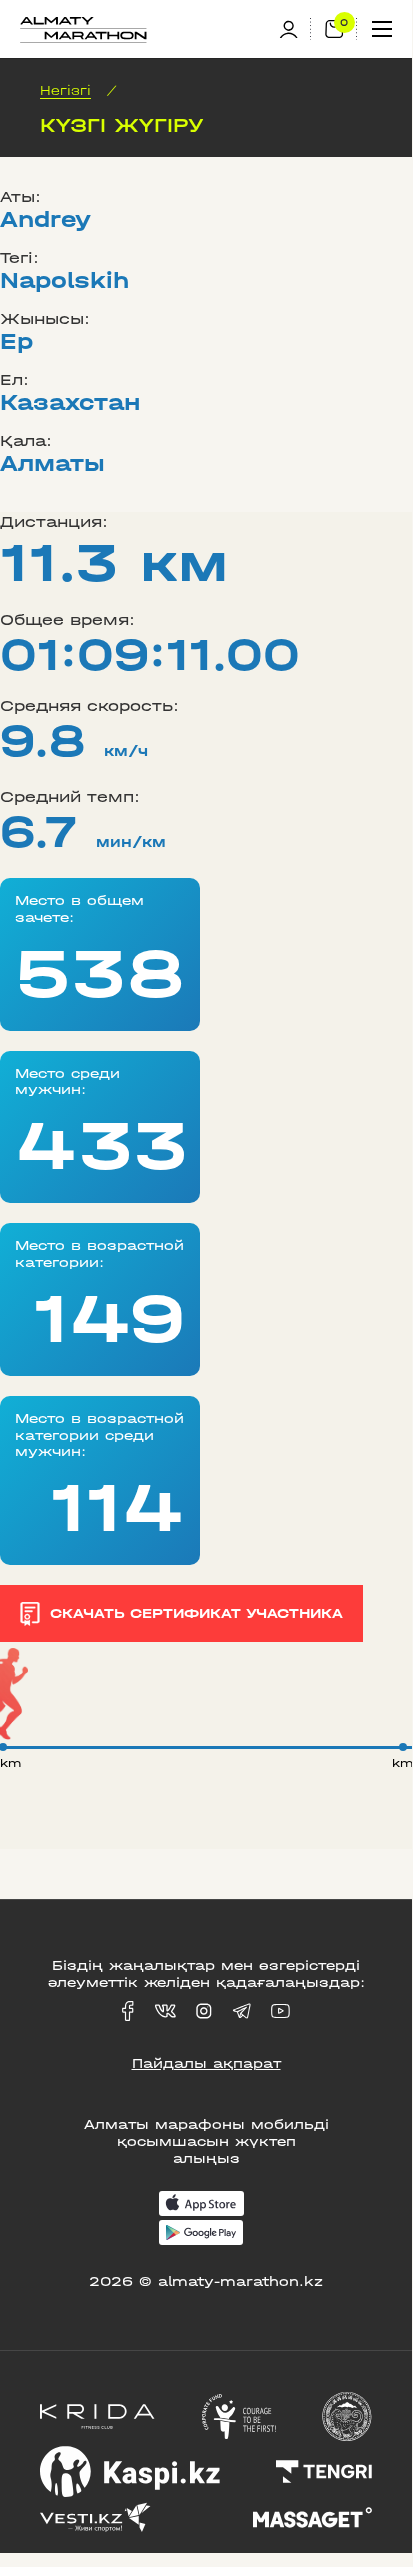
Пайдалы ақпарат (206, 2063)
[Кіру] (295, 29)
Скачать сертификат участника (196, 1613)
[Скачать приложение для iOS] (201, 2205)
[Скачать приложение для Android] (201, 2234)
